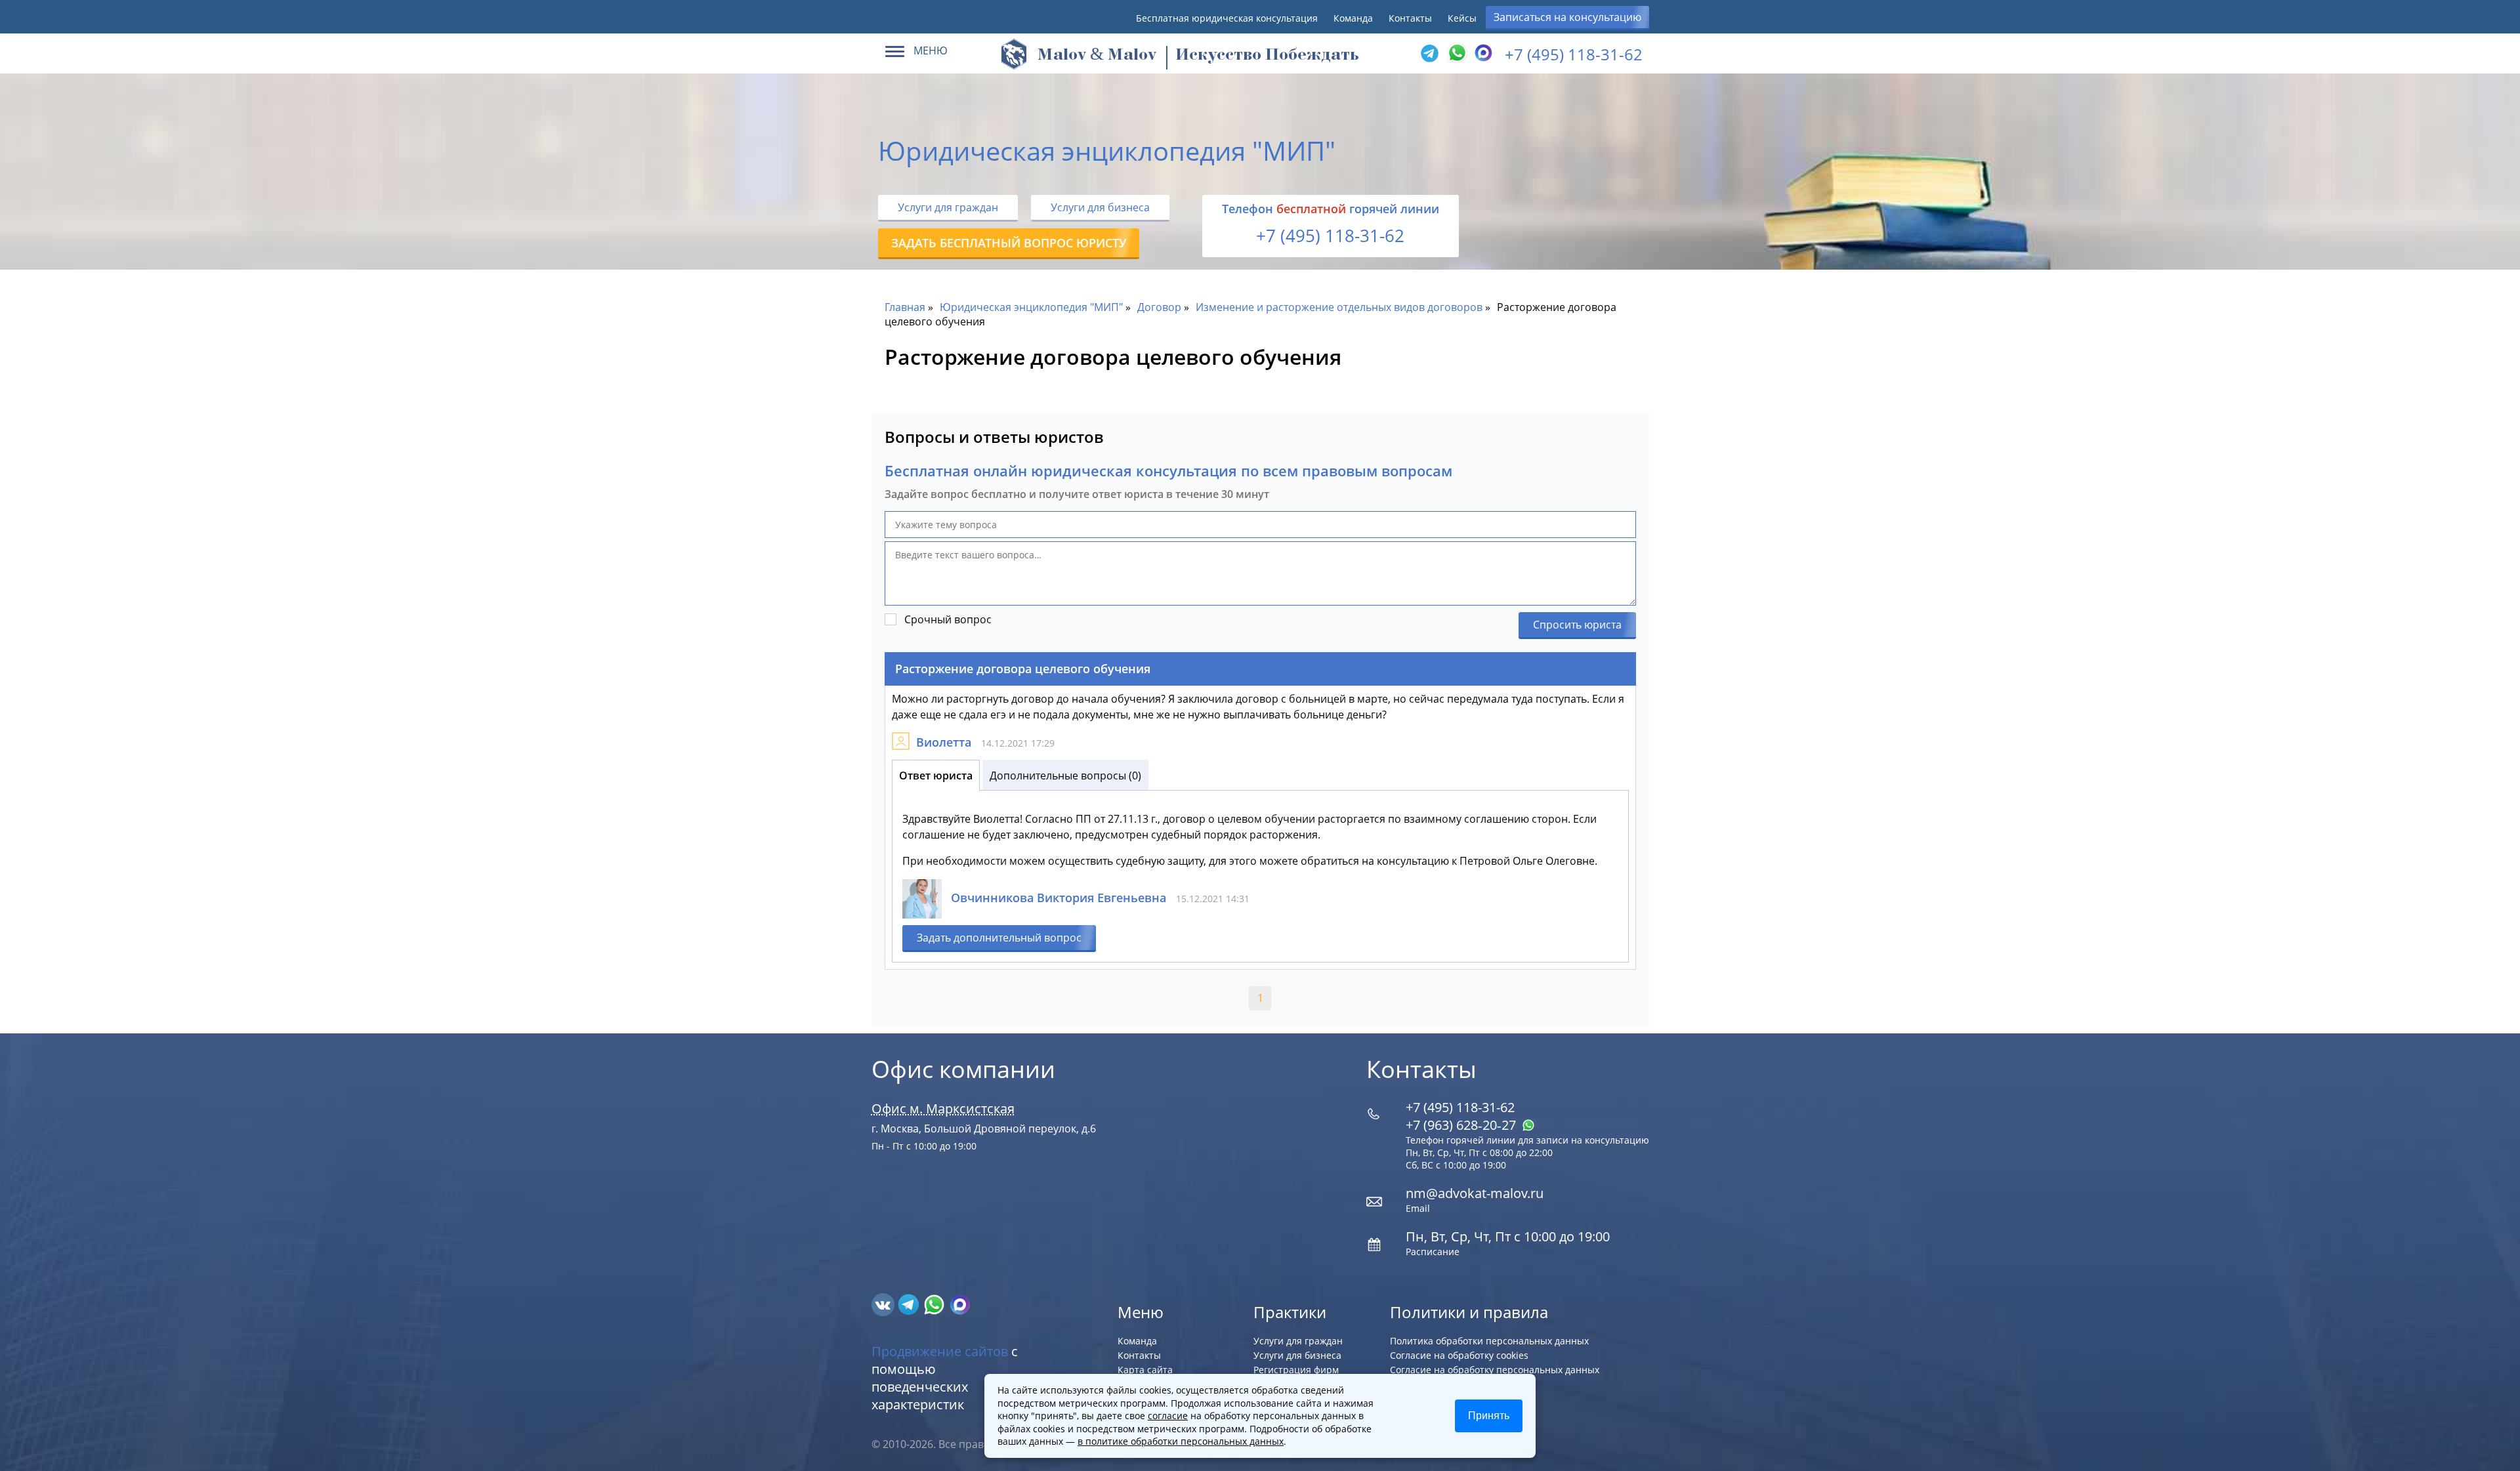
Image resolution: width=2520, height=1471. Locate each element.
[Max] (1482, 54)
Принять (1489, 1416)
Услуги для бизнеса (1100, 207)
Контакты (1410, 18)
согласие (1168, 1416)
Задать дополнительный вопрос (999, 938)
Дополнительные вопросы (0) (1065, 776)
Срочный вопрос (948, 619)
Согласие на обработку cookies (1459, 1355)
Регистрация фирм (1296, 1370)
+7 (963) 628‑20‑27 (1462, 1125)
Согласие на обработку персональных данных (1495, 1370)
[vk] (884, 1304)
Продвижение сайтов (940, 1351)
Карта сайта (1145, 1370)
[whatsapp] (935, 1304)
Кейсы (1462, 18)
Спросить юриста (1577, 625)
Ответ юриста (936, 776)
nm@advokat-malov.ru (1475, 1193)
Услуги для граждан (948, 207)
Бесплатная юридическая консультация (1227, 18)
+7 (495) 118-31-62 (1574, 54)
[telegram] (1429, 54)
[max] (960, 1304)
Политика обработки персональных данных (1489, 1341)
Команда (1353, 18)
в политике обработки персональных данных (1181, 1441)
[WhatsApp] (1456, 54)
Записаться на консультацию (1567, 17)
